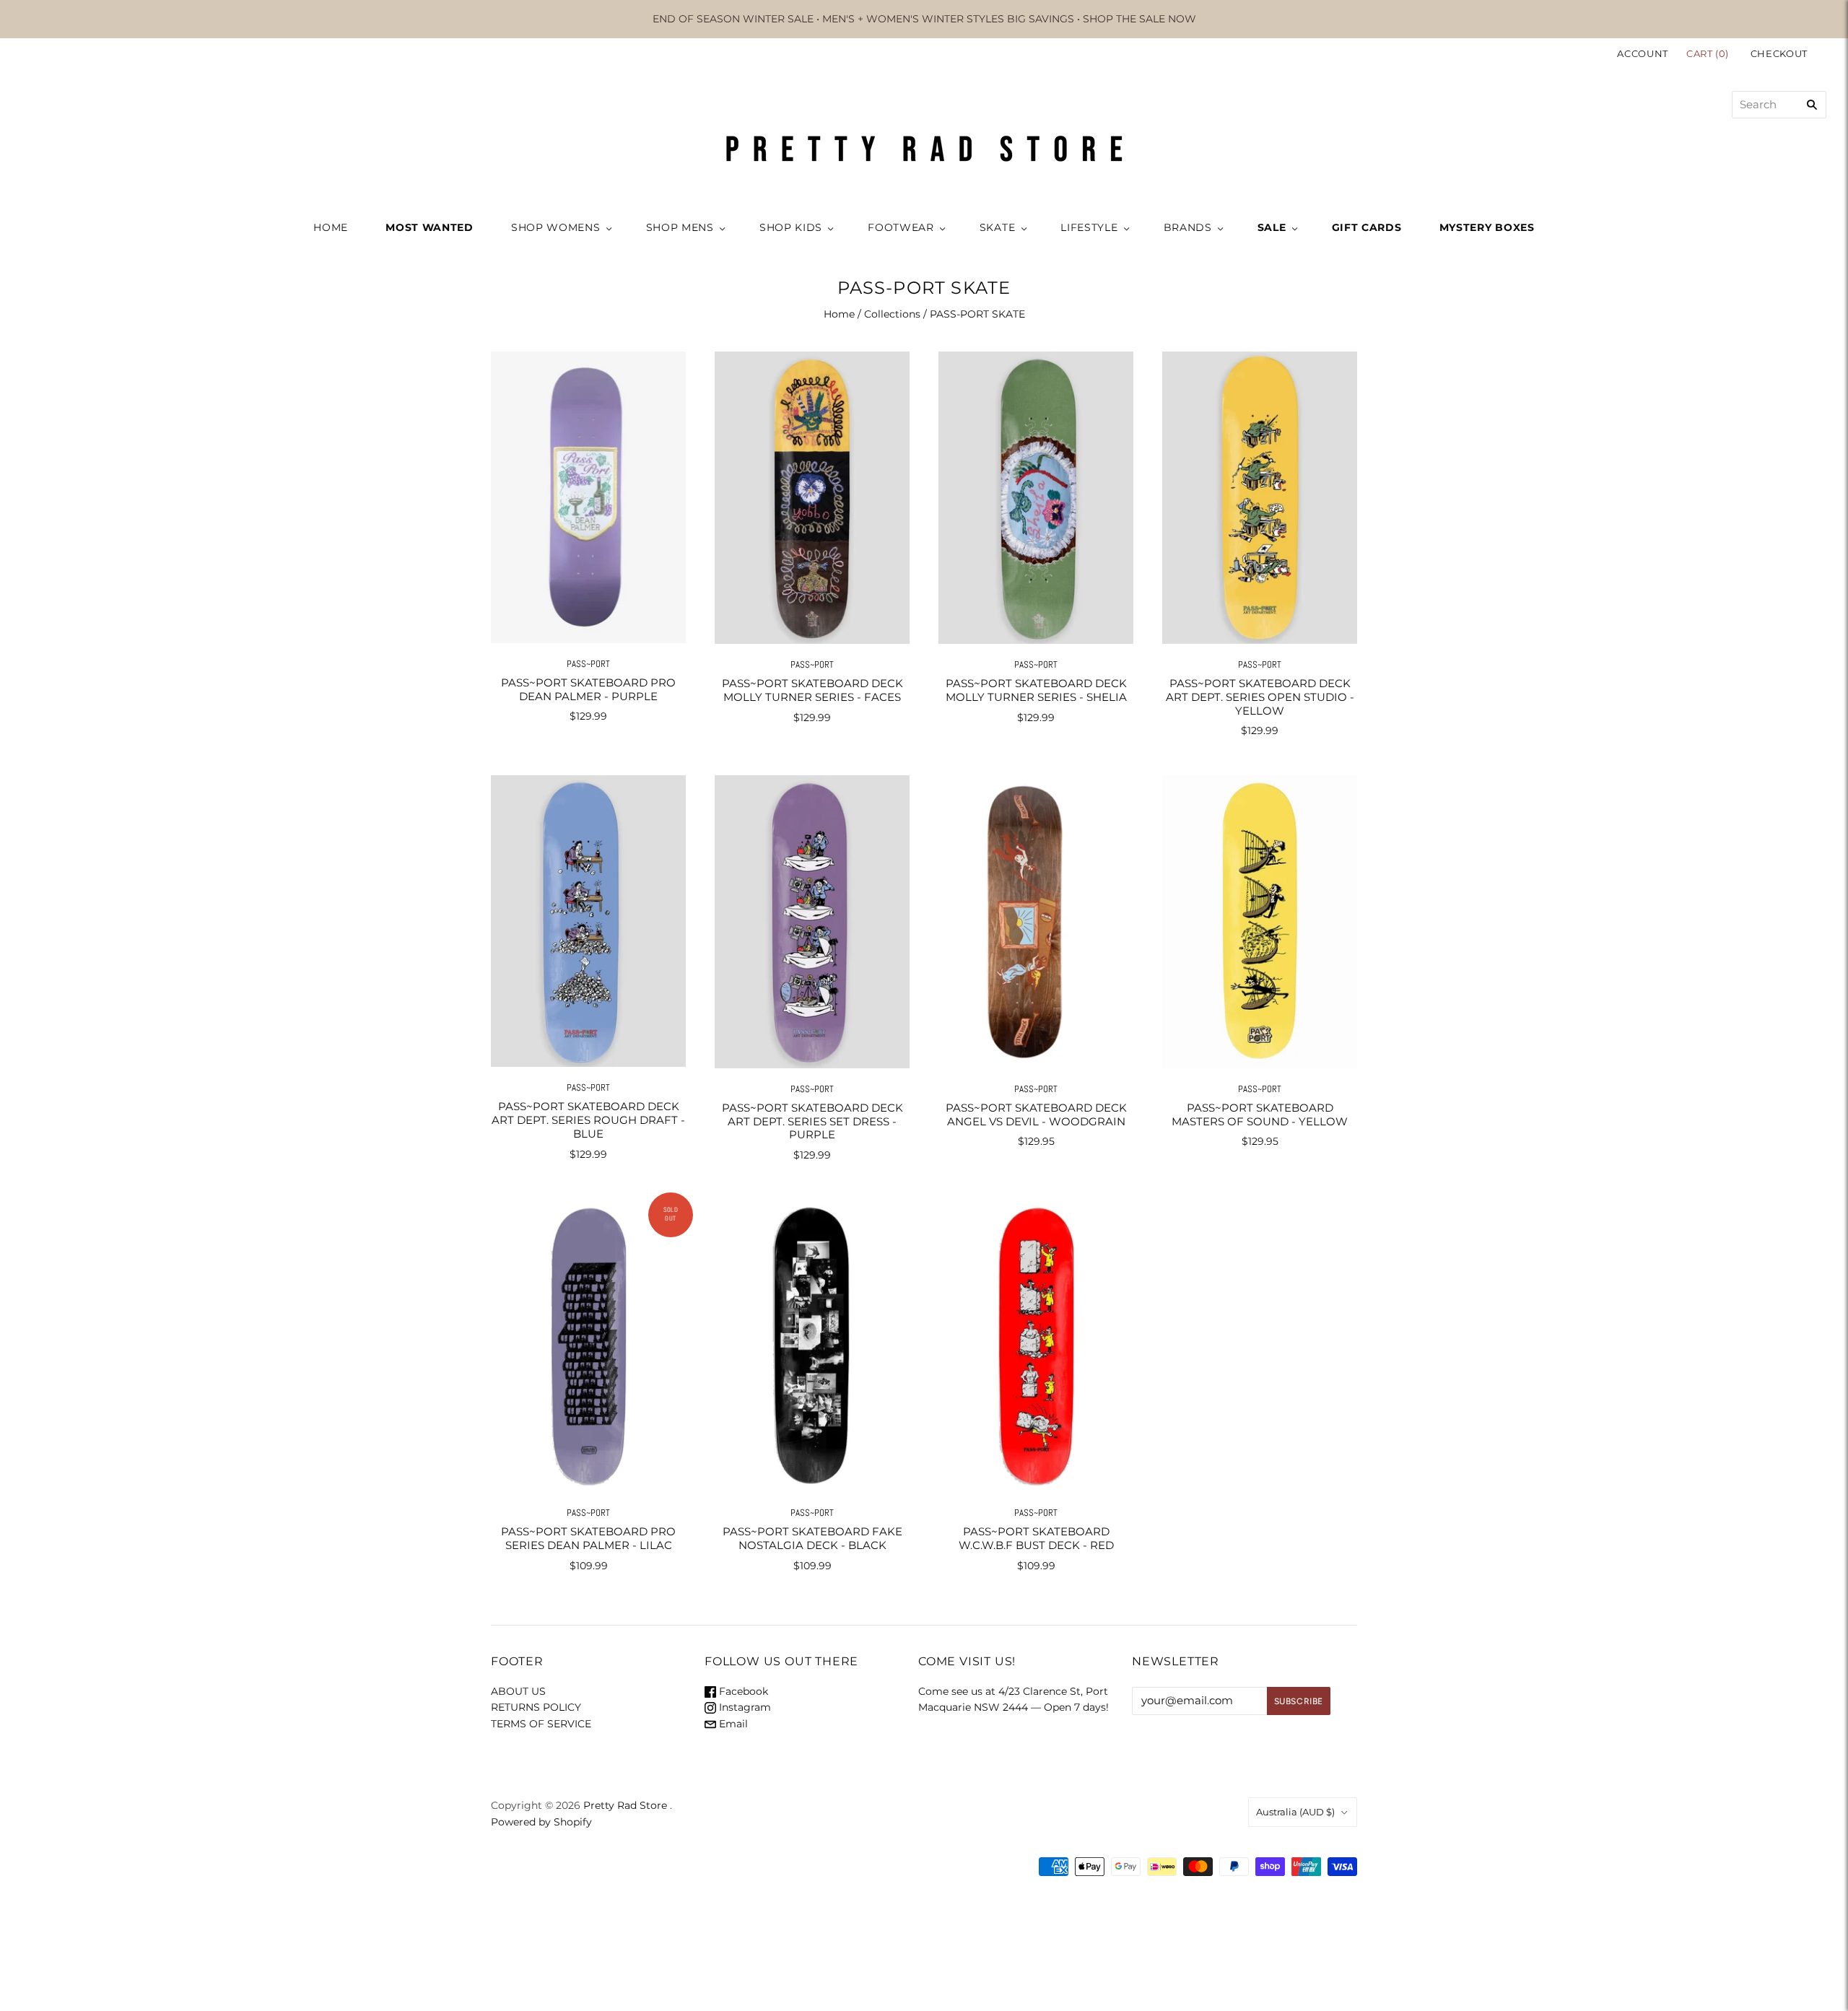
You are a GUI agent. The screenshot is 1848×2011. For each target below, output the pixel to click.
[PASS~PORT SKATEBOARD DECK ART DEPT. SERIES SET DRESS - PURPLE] (812, 921)
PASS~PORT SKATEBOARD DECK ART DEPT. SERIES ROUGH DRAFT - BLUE (588, 1120)
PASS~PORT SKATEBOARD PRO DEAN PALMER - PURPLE (588, 689)
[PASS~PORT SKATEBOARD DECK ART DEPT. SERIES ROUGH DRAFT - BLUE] (588, 921)
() (1709, 53)
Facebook (742, 1691)
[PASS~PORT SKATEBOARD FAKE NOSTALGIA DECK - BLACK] (812, 1346)
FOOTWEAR (901, 227)
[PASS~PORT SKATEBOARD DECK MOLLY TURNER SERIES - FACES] (812, 498)
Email (732, 1724)
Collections (892, 314)
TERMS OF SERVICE (541, 1724)
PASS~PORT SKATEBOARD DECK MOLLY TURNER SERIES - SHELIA (1036, 690)
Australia (1295, 1812)
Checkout (1779, 53)
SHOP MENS (680, 227)
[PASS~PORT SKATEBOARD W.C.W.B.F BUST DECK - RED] (1036, 1346)
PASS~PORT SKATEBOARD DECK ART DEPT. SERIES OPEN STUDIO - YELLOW (1260, 697)
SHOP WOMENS (556, 227)
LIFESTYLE (1089, 227)
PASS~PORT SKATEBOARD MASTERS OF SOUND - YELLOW (1260, 1114)
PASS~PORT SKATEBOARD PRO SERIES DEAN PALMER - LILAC (588, 1538)
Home (839, 314)
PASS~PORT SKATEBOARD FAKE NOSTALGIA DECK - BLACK (812, 1538)
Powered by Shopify (541, 1822)
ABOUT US (518, 1691)
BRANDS (1188, 227)
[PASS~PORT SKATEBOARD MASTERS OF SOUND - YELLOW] (1260, 921)
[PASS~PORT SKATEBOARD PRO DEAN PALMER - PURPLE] (588, 497)
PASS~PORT (588, 664)
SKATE (998, 227)
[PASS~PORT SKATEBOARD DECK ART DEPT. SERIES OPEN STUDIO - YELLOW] (1260, 498)
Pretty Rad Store (625, 1805)
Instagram (744, 1707)
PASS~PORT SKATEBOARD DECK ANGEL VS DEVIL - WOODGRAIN (1036, 1114)
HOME (331, 227)
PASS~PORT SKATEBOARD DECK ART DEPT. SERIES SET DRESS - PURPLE (812, 1121)
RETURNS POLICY (536, 1707)
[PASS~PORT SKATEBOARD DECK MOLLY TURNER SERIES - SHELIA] (1036, 498)
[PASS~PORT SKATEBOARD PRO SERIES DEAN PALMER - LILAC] (588, 1346)
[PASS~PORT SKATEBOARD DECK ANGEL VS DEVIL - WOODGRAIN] (1036, 921)
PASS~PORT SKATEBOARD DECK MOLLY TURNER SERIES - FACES (812, 690)
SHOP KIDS (791, 227)
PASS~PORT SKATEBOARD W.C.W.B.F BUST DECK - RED (1036, 1538)
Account (1643, 53)
